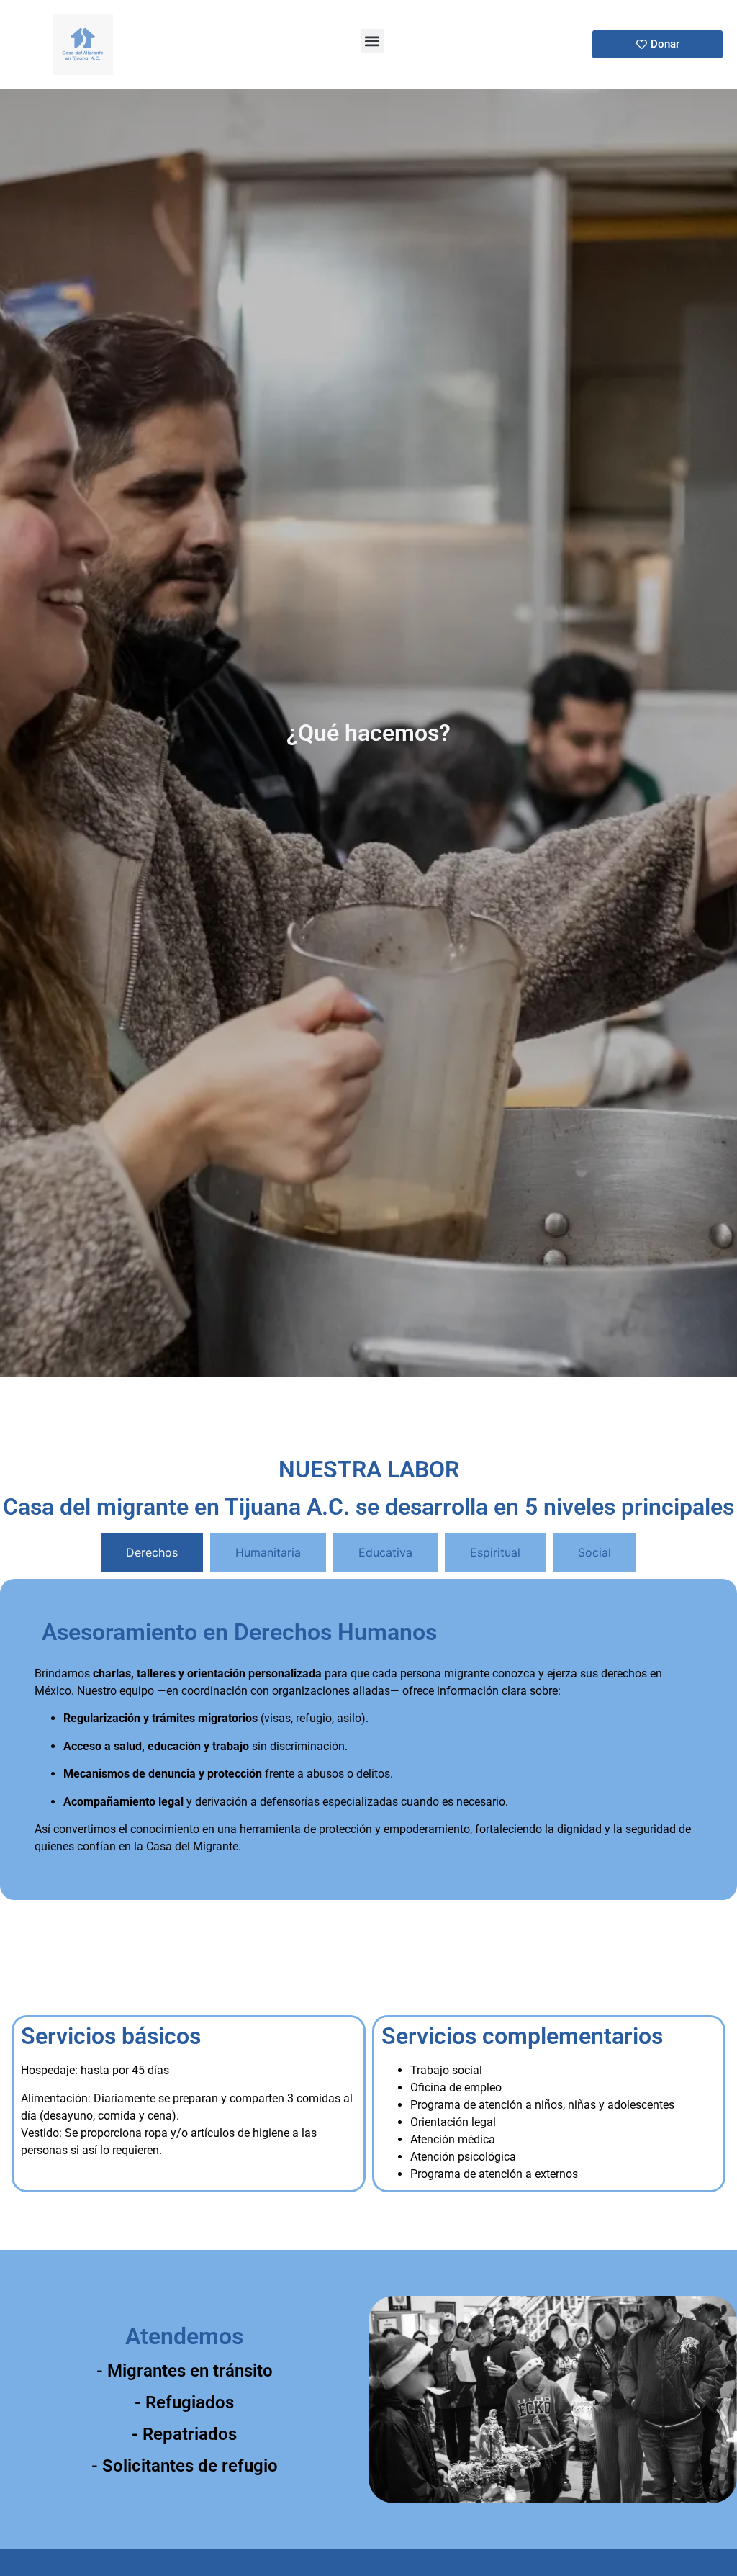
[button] (372, 41)
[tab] (152, 1552)
